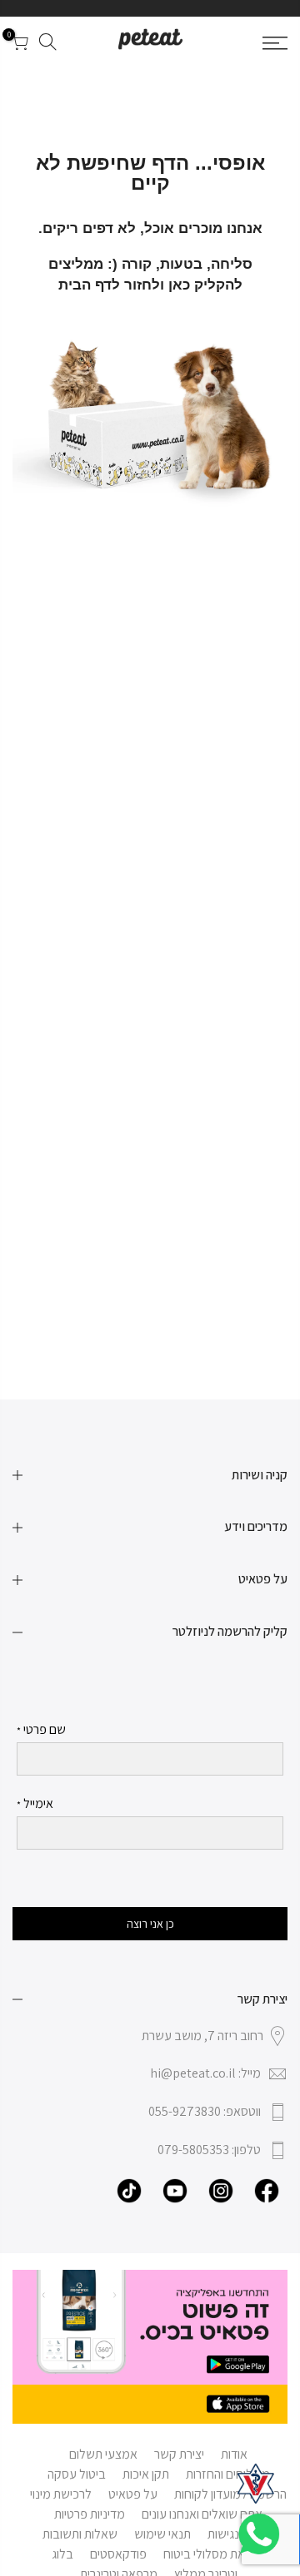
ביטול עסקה (77, 2474)
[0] (19, 45)
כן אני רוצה (150, 1924)
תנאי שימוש (162, 2534)
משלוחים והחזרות (228, 2474)
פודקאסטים (118, 2554)
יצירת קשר (179, 2454)
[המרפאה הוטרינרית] (256, 2484)
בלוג (62, 2554)
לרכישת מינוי (61, 2494)
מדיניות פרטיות (90, 2514)
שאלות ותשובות (80, 2534)
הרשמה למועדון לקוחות (230, 2494)
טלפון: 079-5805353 (209, 2150)
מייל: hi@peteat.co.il (205, 2073)
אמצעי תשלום (103, 2454)
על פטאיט (133, 2494)
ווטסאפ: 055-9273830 (205, 2111)
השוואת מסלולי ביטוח (215, 2554)
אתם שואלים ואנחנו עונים (202, 2514)
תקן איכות (146, 2474)
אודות (234, 2454)
